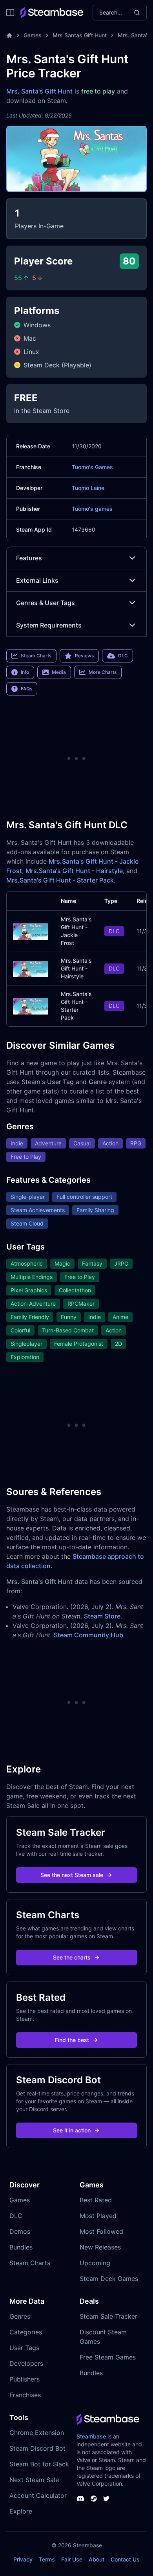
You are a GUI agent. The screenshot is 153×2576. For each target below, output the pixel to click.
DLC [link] (123, 656)
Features (29, 558)
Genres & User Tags (46, 603)
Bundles (21, 2247)
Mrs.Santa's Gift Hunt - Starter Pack (60, 880)
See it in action (72, 2130)
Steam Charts (30, 2263)
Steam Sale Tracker (108, 2316)
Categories (26, 2332)
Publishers (25, 2379)
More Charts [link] (103, 672)
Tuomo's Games (92, 467)
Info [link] (25, 672)
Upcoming (95, 2263)
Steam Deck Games (109, 2279)
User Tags (24, 2348)
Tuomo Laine (88, 488)
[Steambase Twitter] (106, 2499)
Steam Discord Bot (37, 2448)
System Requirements (49, 625)
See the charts (72, 1957)
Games (33, 35)
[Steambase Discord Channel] (80, 2499)
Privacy (23, 2559)
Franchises (25, 2395)
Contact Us (125, 2559)
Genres (20, 2316)
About (97, 2559)
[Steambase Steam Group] (94, 2499)
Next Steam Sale (34, 2480)
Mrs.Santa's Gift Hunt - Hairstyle (74, 871)
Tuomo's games (92, 509)
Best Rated (96, 2200)
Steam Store (102, 1616)
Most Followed (101, 2231)
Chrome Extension (37, 2433)
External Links (37, 580)
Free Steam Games (108, 2357)
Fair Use (72, 2559)
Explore (21, 2511)
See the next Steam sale (72, 1875)
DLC (16, 2216)
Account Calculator (38, 2495)
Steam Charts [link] (36, 656)
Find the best (72, 2040)
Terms (47, 2559)
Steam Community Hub (88, 1635)
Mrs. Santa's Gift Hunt (39, 91)
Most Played (98, 2216)
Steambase (91, 2436)
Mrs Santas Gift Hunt (80, 35)
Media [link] (59, 672)
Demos (20, 2231)
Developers (26, 2363)
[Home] (9, 35)
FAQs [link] (26, 689)
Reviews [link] (84, 656)
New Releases (100, 2247)
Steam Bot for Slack (39, 2464)
